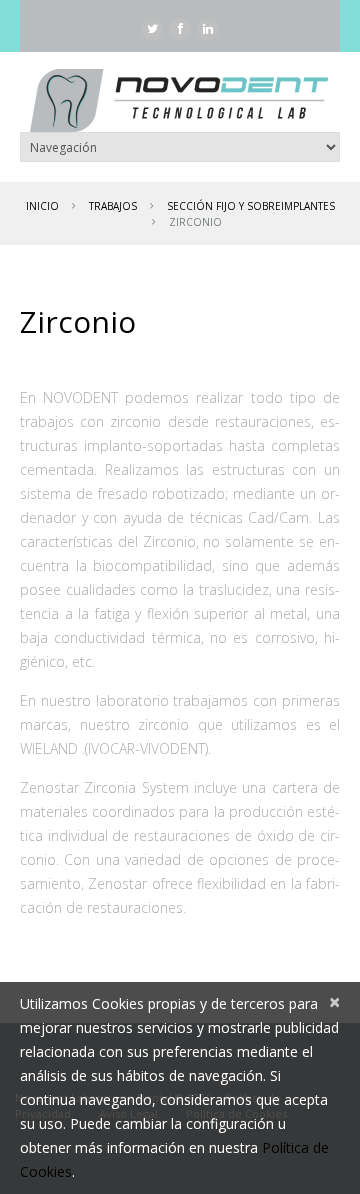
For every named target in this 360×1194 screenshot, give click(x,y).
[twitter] (152, 29)
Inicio (42, 206)
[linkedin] (208, 29)
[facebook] (180, 29)
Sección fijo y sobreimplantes (251, 206)
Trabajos (113, 206)
